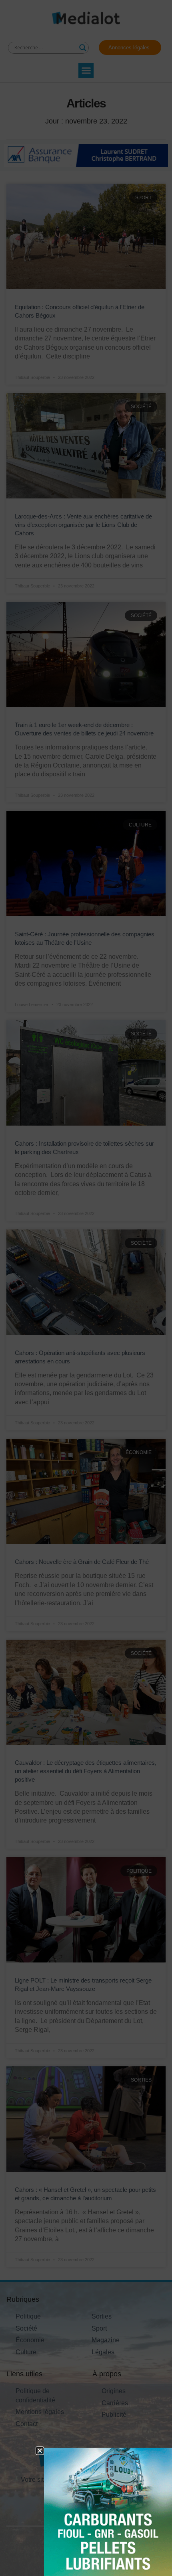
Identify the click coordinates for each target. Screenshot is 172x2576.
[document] (86, 1288)
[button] (40, 2451)
